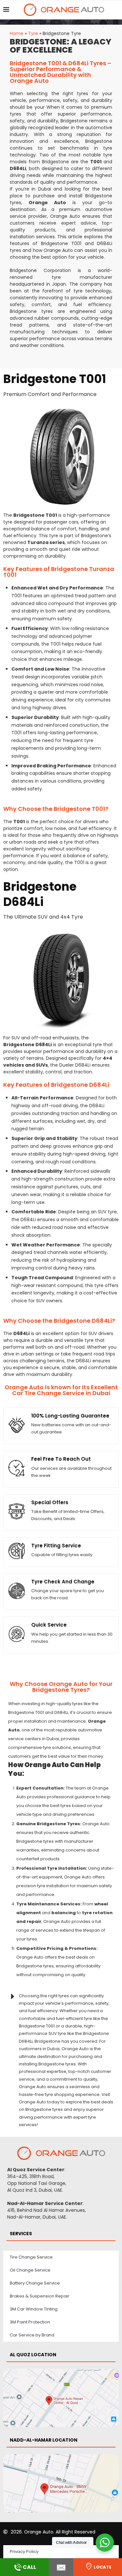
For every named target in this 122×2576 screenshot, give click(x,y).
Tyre (33, 33)
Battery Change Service (35, 2283)
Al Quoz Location (33, 2355)
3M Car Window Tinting (34, 2309)
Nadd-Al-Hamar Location (44, 2440)
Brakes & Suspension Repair (40, 2296)
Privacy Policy (24, 2551)
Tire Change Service (31, 2257)
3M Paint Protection (30, 2322)
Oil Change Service (30, 2270)
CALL (29, 2567)
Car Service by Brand (32, 2335)
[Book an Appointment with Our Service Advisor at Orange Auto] (61, 2567)
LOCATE (102, 2567)
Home (17, 33)
